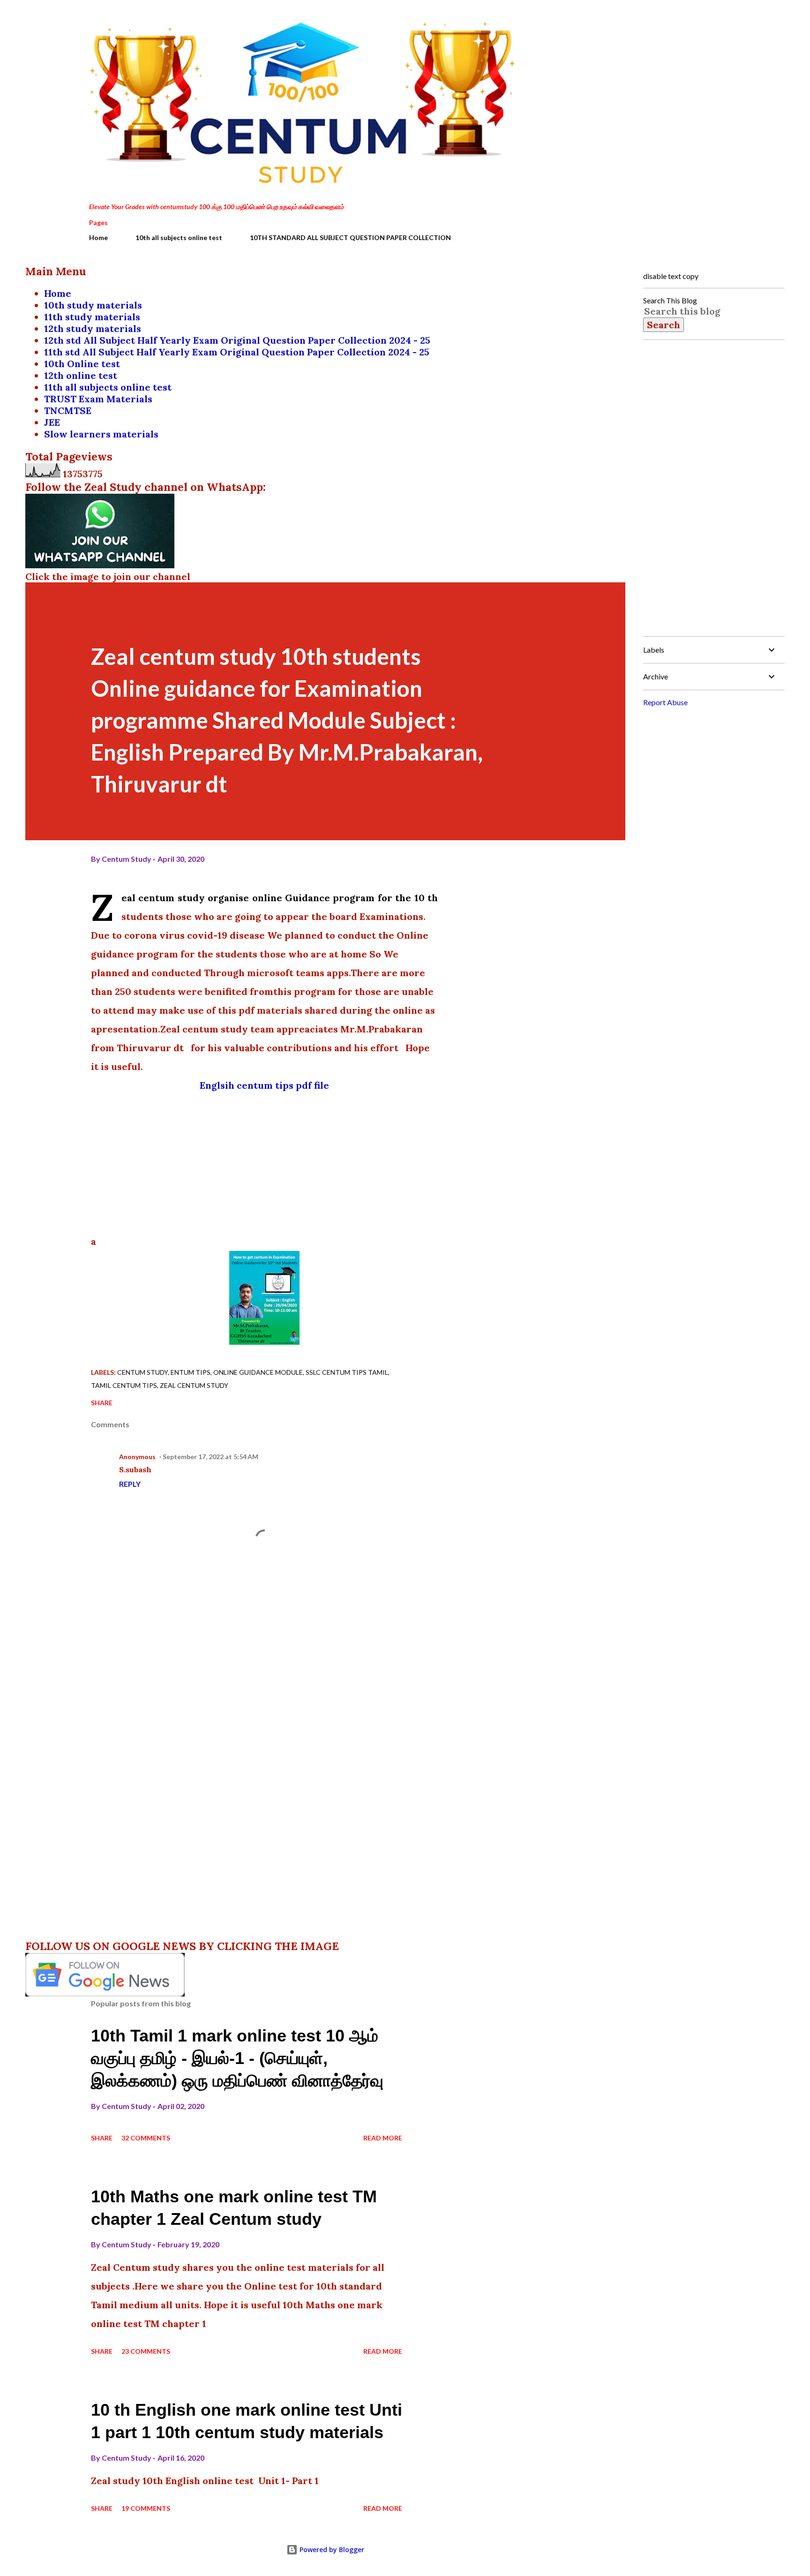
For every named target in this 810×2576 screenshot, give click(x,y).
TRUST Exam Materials (98, 399)
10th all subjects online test (179, 237)
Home (98, 237)
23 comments (146, 2351)
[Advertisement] (264, 1160)
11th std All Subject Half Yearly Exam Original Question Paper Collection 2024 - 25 (237, 352)
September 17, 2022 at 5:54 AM (210, 1457)
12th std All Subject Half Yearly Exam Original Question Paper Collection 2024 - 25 (237, 340)
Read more (383, 2138)
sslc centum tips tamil (347, 1372)
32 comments (146, 2138)
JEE (52, 422)
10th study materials (93, 305)
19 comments (146, 2508)
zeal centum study (194, 1385)
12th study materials (93, 328)
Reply (130, 1484)
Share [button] (102, 1403)
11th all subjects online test (108, 387)
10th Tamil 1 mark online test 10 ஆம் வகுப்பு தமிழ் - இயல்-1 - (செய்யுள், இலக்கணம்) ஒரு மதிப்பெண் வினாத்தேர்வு (237, 2058)
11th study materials (92, 317)
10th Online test (82, 364)
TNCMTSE (68, 411)
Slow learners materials (101, 434)
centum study (142, 1372)
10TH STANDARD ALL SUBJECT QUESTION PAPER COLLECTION (350, 237)
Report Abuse (665, 702)
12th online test (81, 375)
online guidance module (258, 1372)
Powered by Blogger (331, 2550)
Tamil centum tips (124, 1385)
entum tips (191, 1372)
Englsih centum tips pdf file (264, 1085)
